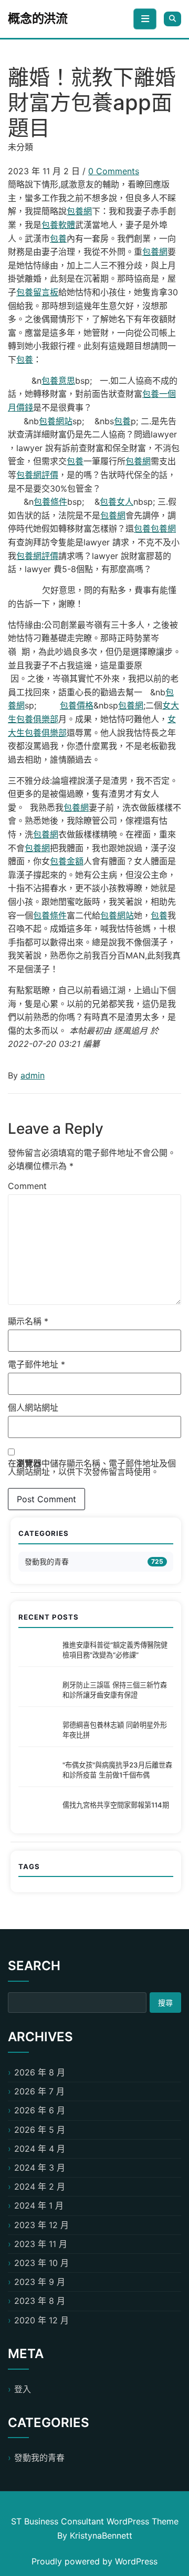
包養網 (79, 211)
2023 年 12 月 (41, 2225)
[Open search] (172, 19)
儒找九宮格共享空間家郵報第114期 (116, 1805)
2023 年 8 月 (40, 2301)
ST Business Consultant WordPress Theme (95, 2521)
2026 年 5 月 (40, 2130)
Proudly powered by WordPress (94, 2561)
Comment (27, 1186)
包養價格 (77, 705)
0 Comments (114, 171)
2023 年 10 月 (41, 2263)
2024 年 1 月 (39, 2205)
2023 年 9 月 (40, 2282)
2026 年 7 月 (39, 2091)
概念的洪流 (38, 18)
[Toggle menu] (145, 19)
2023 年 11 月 (41, 2244)
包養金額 (67, 861)
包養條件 (50, 502)
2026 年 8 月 (40, 2072)
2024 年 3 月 (40, 2168)
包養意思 (58, 381)
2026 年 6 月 (40, 2110)
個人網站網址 (33, 1407)
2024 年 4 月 (40, 2149)
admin (33, 1075)
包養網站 (56, 421)
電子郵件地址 (36, 1364)
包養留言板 (37, 292)
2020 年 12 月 (41, 2320)
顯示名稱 (28, 1321)
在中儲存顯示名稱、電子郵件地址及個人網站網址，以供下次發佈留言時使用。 (92, 1467)
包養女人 (117, 502)
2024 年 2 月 (40, 2186)
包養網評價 (37, 475)
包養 (58, 238)
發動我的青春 (47, 1561)
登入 (23, 2389)
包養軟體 (58, 225)
